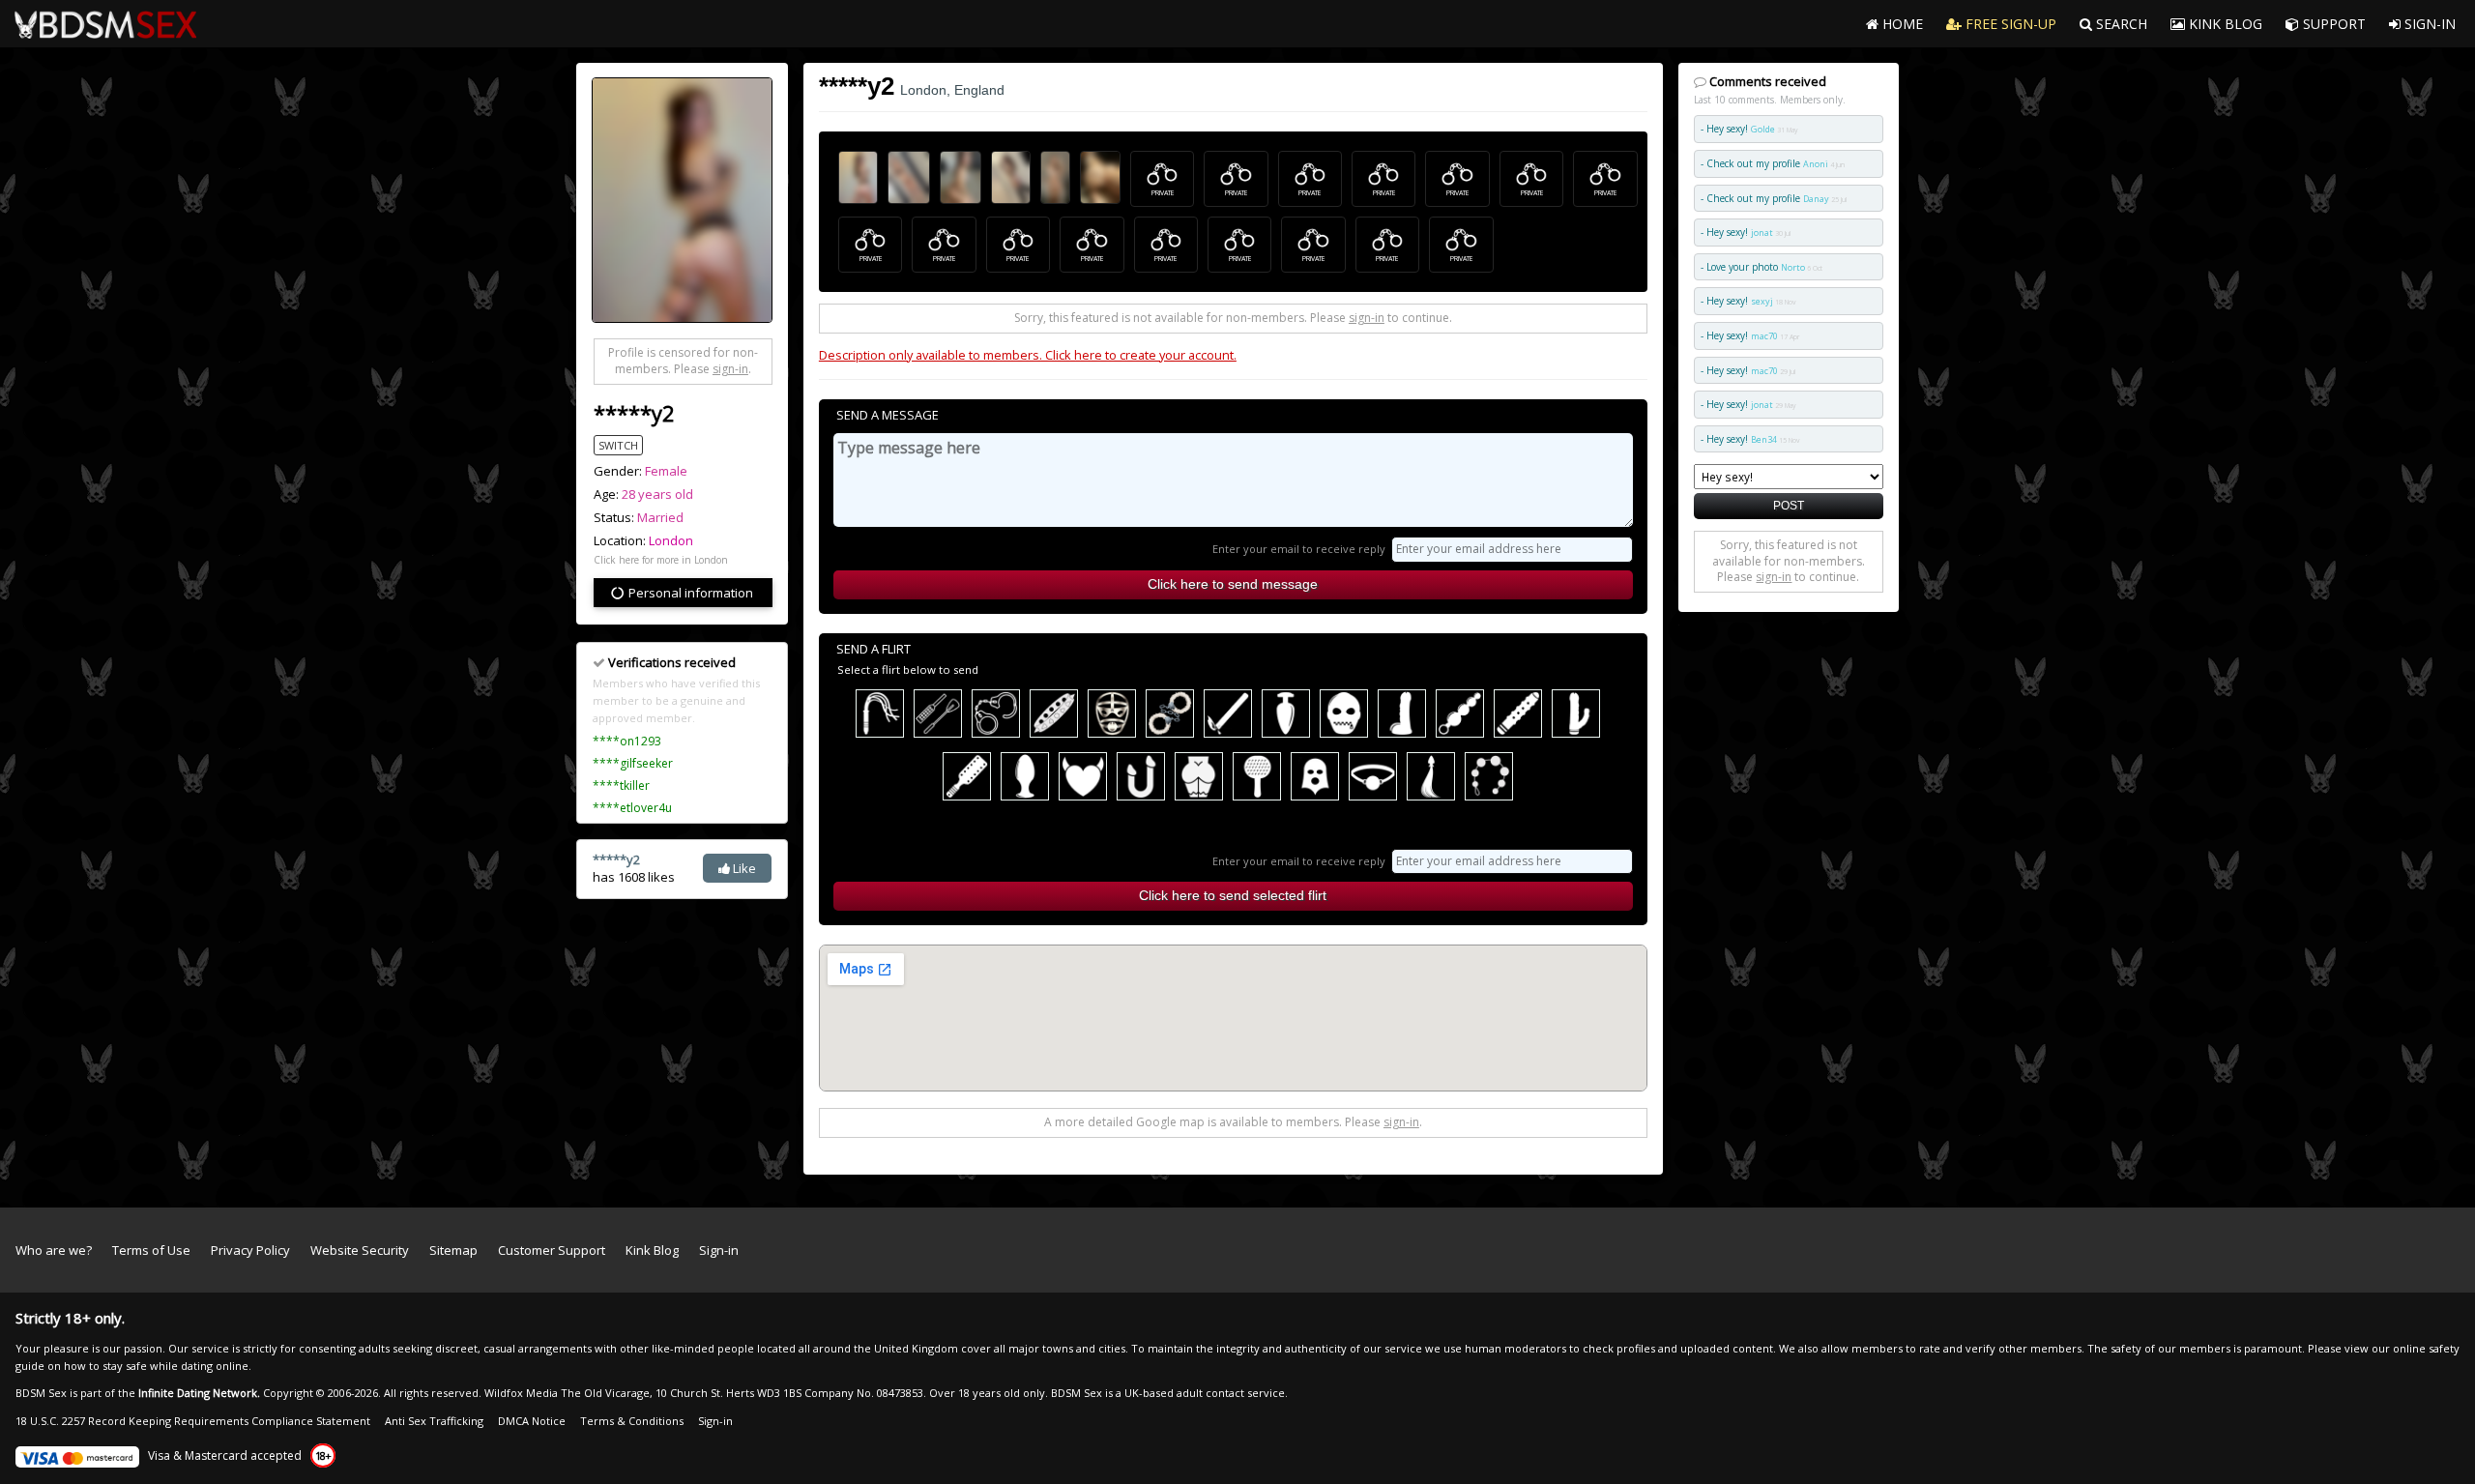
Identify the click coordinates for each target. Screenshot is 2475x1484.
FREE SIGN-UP (2009, 24)
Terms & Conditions (632, 1421)
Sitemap (453, 1250)
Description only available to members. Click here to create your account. (1028, 355)
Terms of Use (151, 1250)
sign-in (730, 369)
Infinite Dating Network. (199, 1393)
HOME (1901, 24)
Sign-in (719, 1250)
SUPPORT (2332, 24)
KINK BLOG (2224, 24)
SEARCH (2120, 24)
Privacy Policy (250, 1250)
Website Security (360, 1250)
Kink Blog (652, 1250)
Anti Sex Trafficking (434, 1421)
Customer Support (552, 1250)
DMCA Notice (532, 1421)
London (671, 540)
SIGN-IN (2428, 24)
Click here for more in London (661, 560)
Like (743, 868)
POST (1789, 505)
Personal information (689, 593)
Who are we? (54, 1250)
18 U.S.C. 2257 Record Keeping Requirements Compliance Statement (193, 1421)
